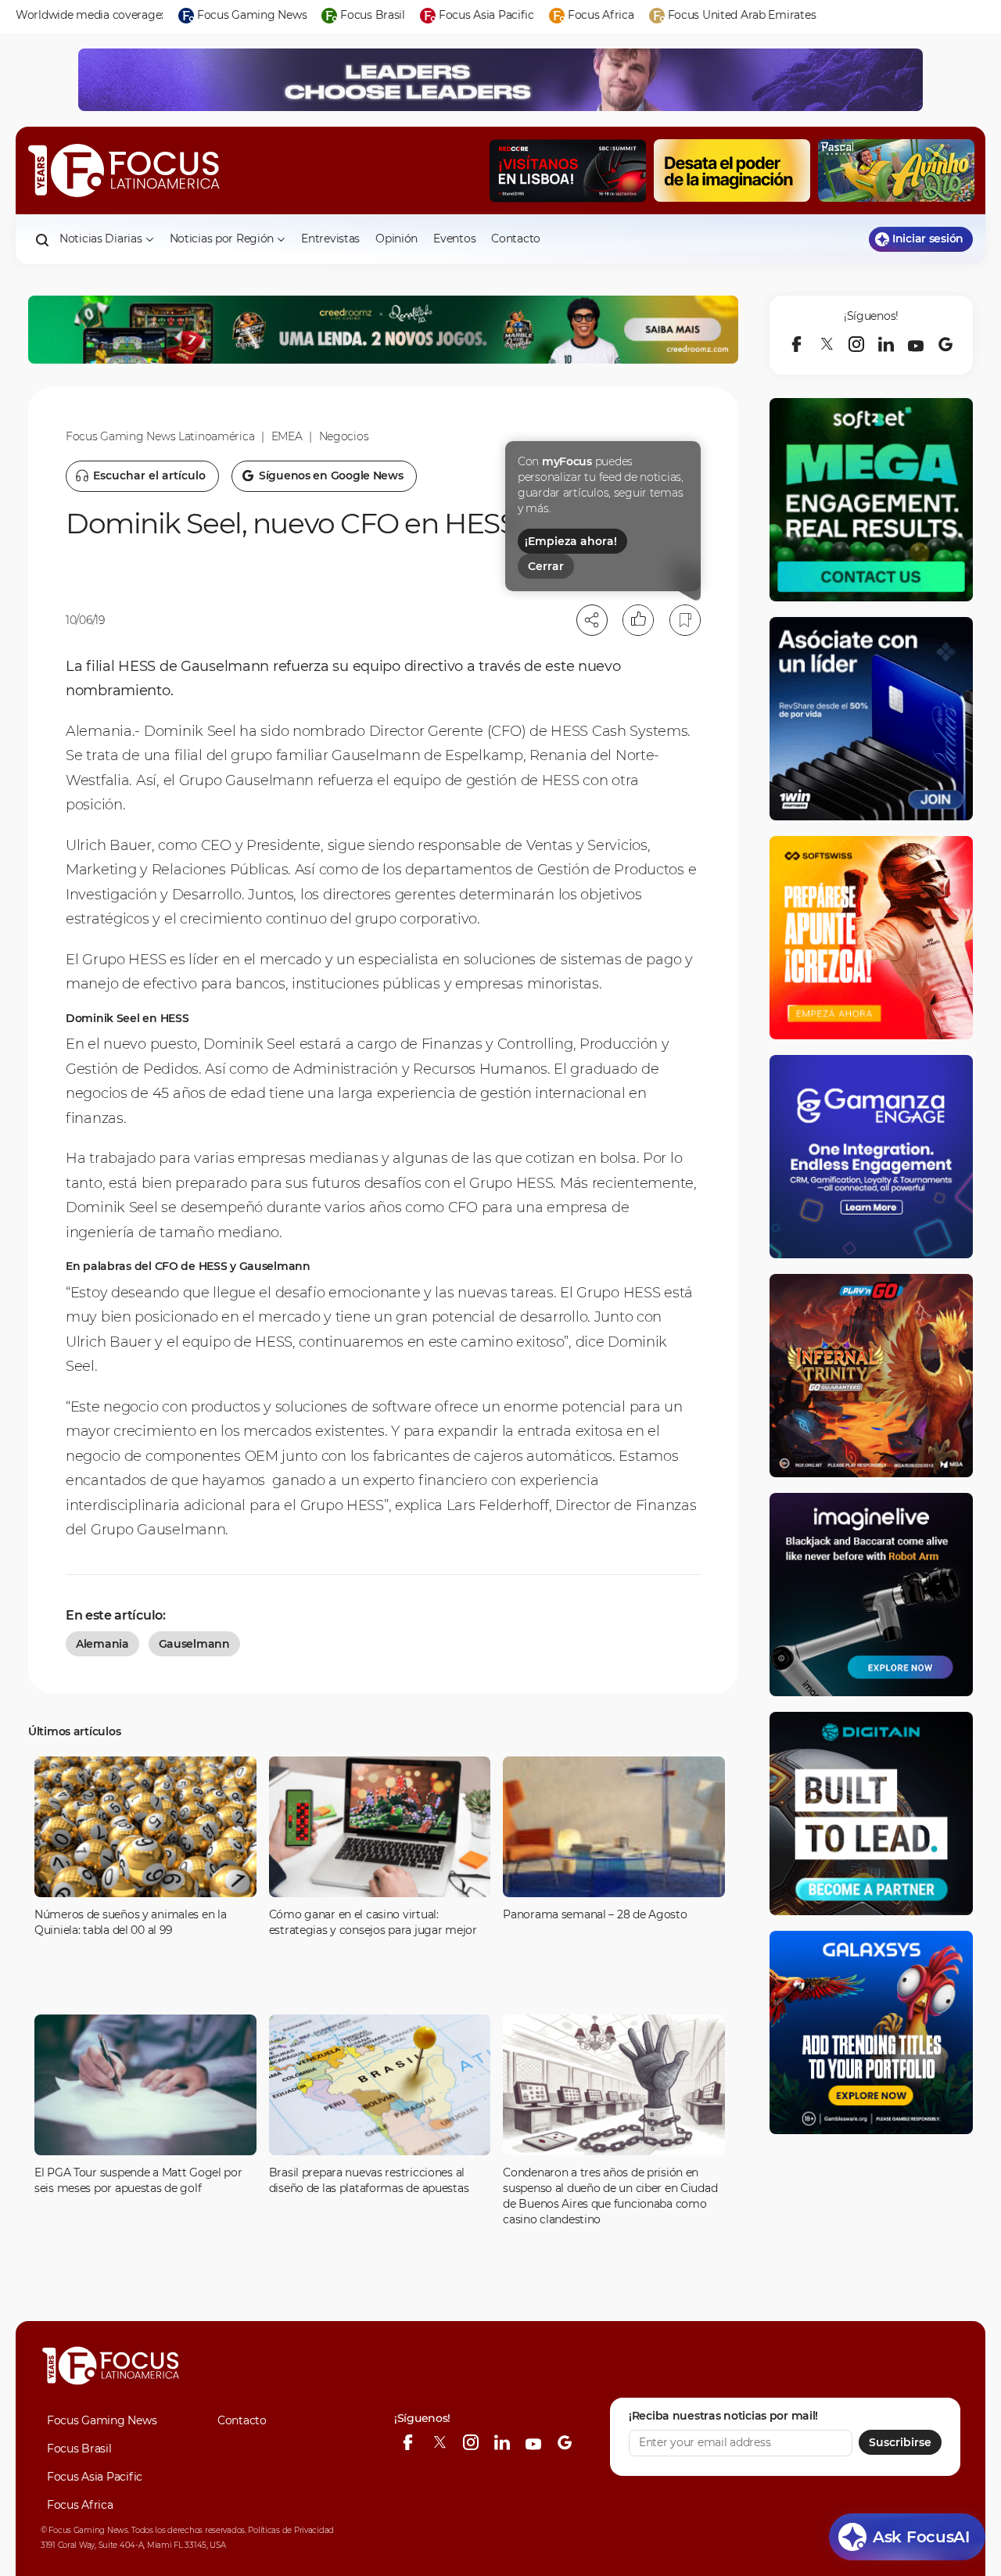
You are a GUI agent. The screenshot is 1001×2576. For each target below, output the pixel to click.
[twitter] (827, 344)
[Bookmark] (685, 620)
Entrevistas (330, 239)
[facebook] (797, 344)
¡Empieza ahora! (571, 541)
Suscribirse (900, 2442)
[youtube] (916, 344)
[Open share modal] (592, 620)
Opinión (396, 239)
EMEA (287, 436)
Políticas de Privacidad (291, 2530)
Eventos (454, 239)
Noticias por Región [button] (222, 239)
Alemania (102, 1644)
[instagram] (856, 344)
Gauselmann (194, 1644)
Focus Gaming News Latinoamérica (160, 436)
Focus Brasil (79, 2449)
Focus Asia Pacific (95, 2477)
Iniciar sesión (928, 239)
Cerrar (546, 566)
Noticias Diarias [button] (101, 239)
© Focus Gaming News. (85, 2530)
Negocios (344, 436)
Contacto (516, 239)
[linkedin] (886, 344)
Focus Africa (80, 2505)
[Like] (638, 620)
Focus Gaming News (102, 2420)
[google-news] (945, 344)
